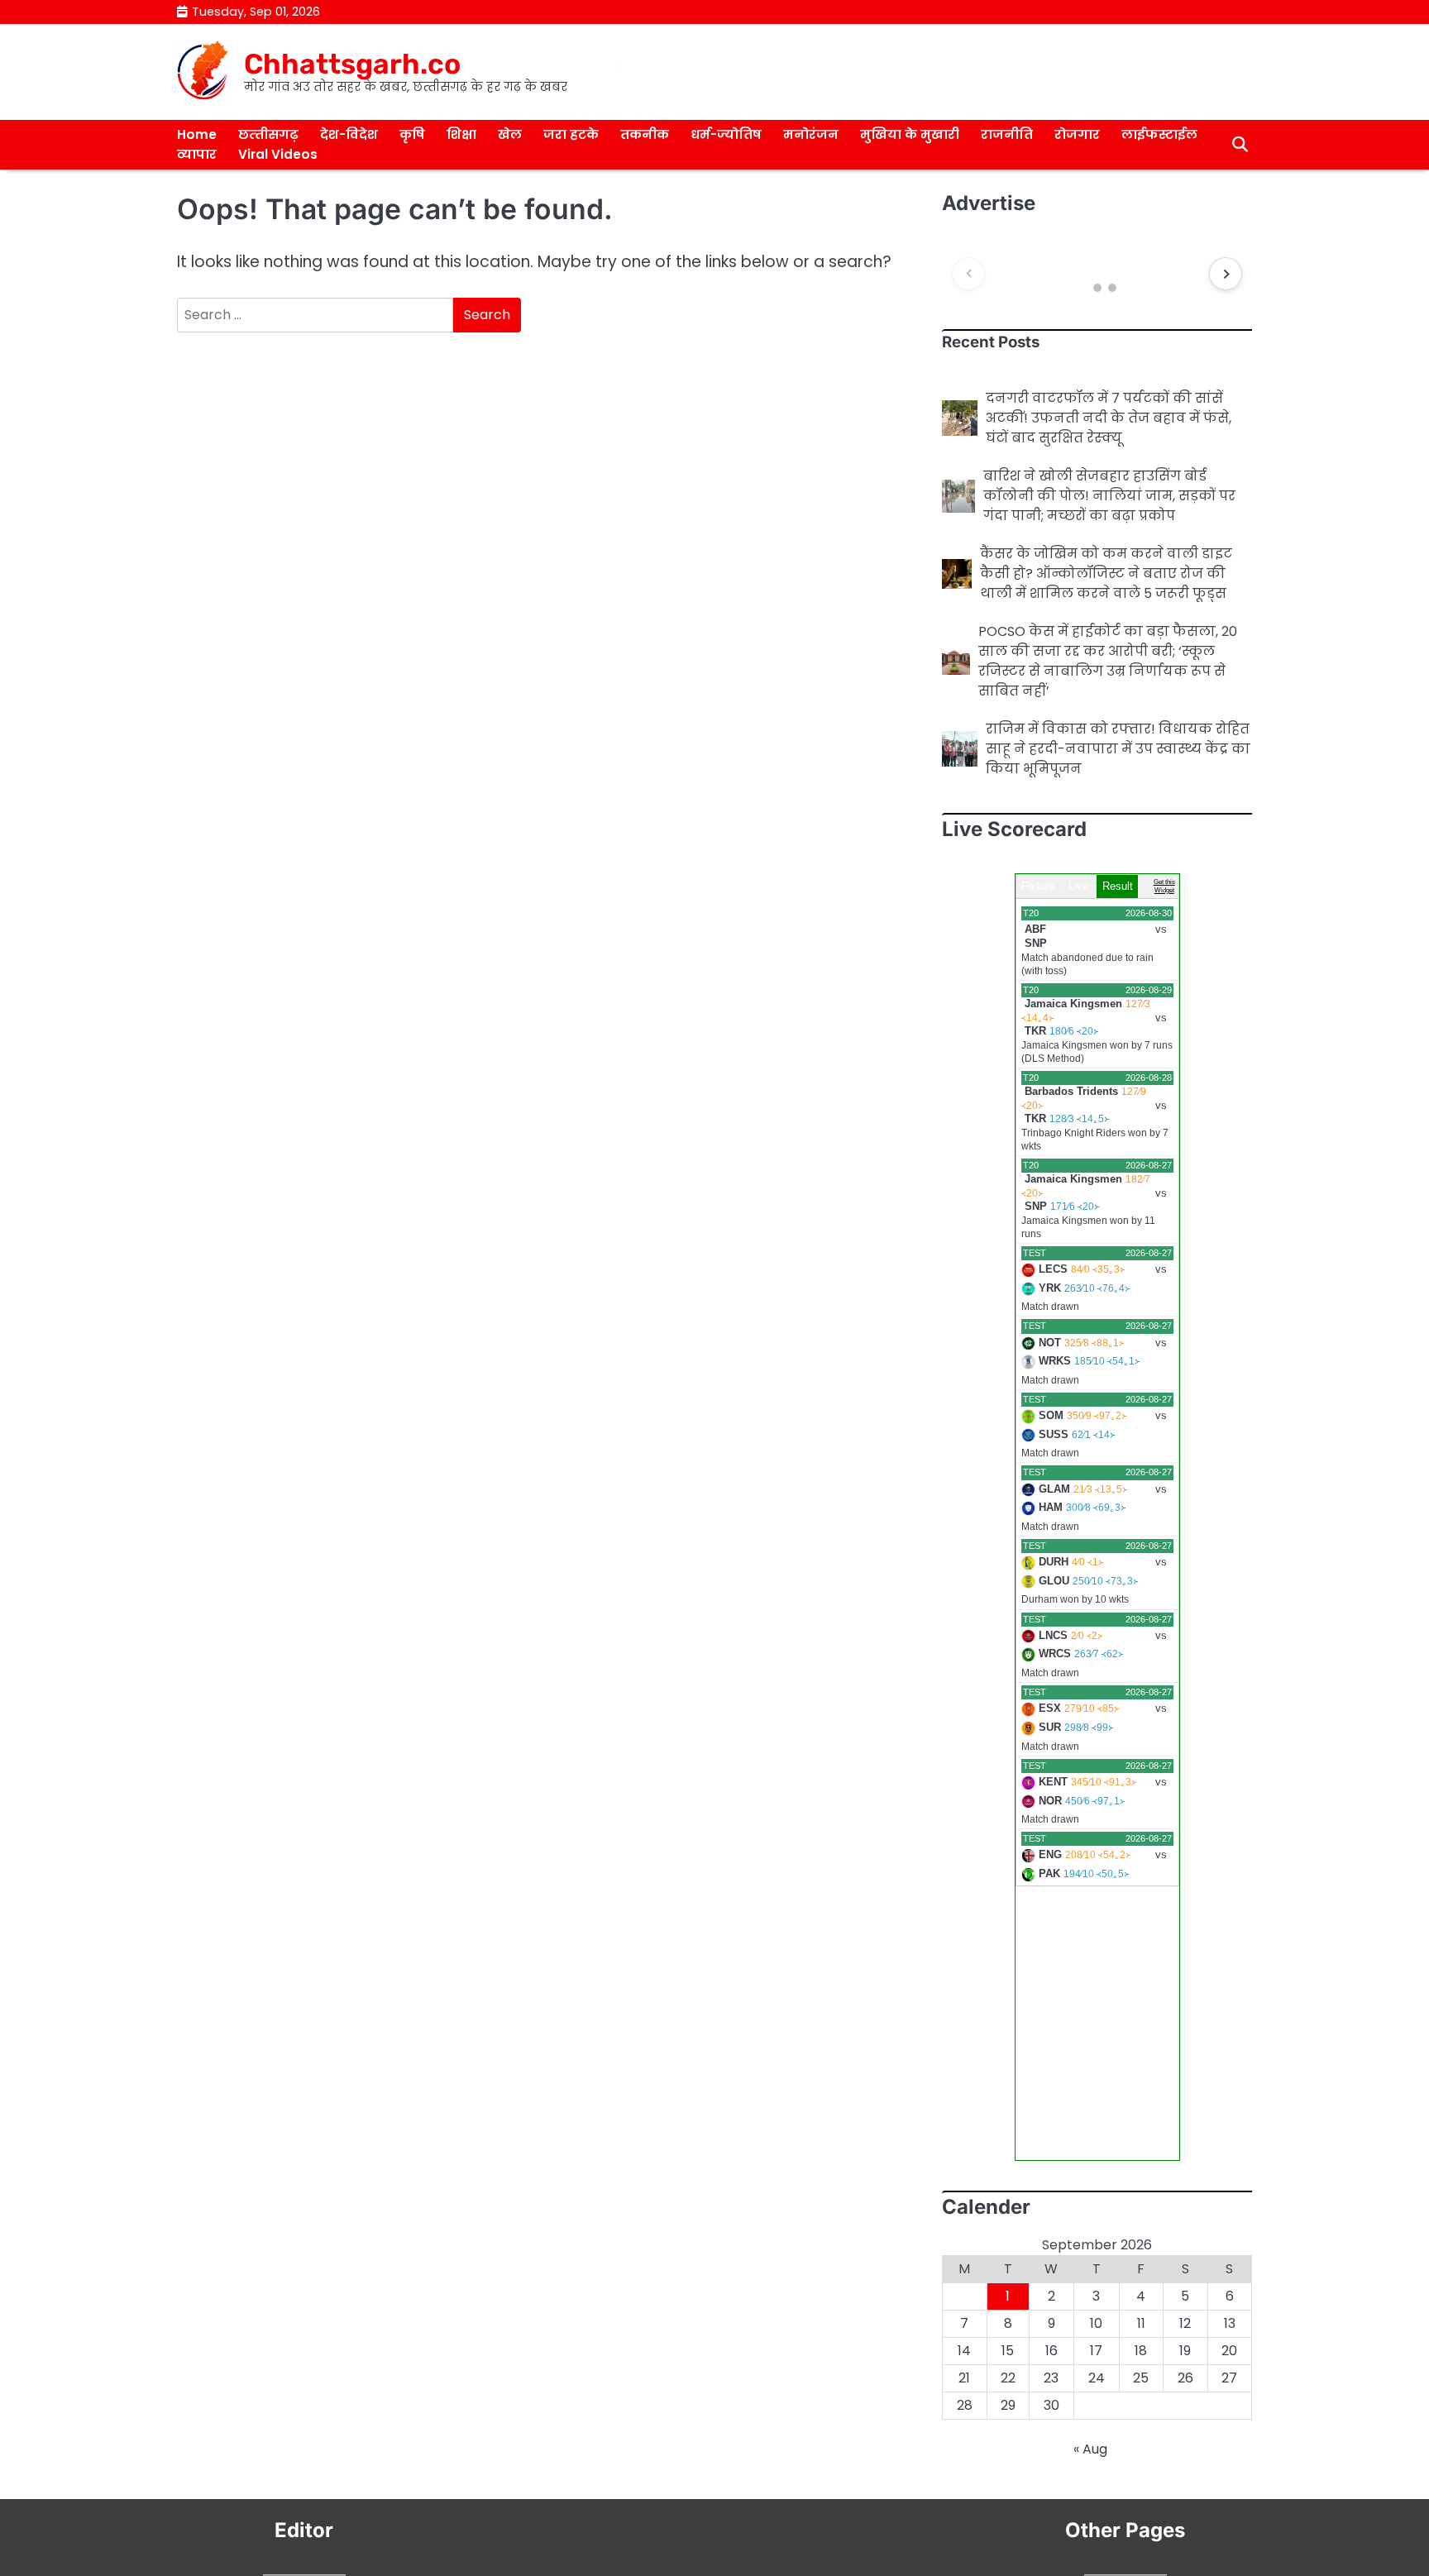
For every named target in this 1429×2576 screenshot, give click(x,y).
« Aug (1090, 2449)
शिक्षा (461, 134)
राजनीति (1007, 134)
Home (197, 134)
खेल (510, 134)
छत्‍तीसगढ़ (268, 134)
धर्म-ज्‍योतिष (726, 134)
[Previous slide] (968, 274)
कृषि (412, 134)
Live (1078, 886)
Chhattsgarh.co (352, 64)
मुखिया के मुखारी (910, 134)
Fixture (1038, 886)
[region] (1097, 274)
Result (1118, 886)
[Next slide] (1226, 274)
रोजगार (1077, 134)
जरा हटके (571, 134)
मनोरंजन (811, 134)
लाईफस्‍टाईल (1159, 134)
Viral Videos (278, 154)
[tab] (1082, 288)
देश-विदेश (349, 134)
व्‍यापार (197, 154)
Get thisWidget (1164, 886)
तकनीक (645, 134)
